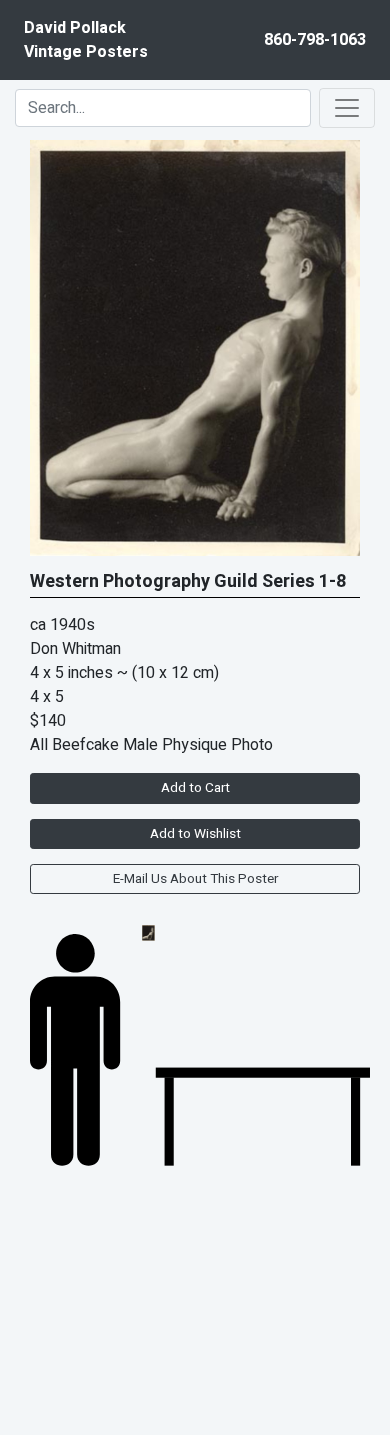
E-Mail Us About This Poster (195, 879)
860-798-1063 (315, 40)
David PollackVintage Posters (86, 40)
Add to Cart (195, 788)
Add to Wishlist (195, 834)
